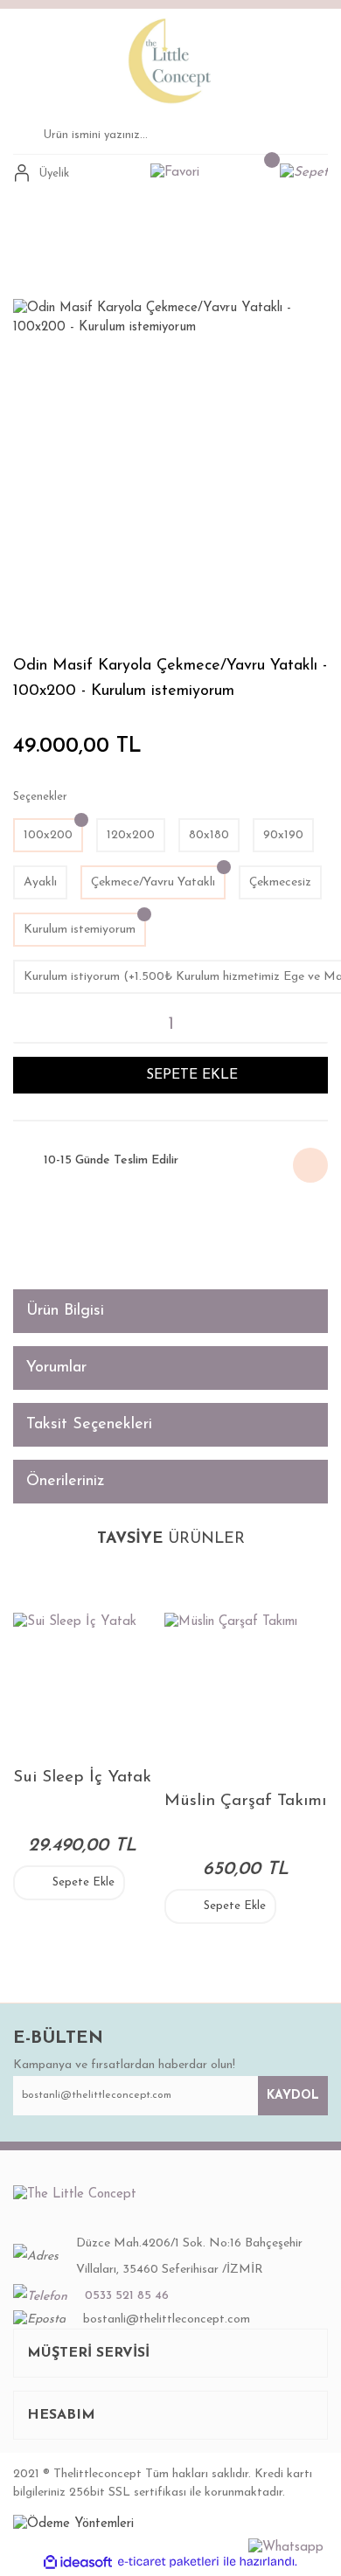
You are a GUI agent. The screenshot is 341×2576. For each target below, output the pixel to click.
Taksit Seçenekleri (89, 1425)
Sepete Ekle (84, 1882)
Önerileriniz (65, 1482)
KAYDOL (293, 2096)
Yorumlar (56, 1368)
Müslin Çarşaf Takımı (245, 1801)
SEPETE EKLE (192, 1075)
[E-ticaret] (168, 2562)
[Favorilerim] (175, 174)
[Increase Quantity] (321, 1024)
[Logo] (170, 60)
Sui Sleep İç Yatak (82, 1778)
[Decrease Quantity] (20, 1024)
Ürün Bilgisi (65, 1311)
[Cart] (304, 174)
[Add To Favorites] (23, 1223)
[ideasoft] (78, 2562)
